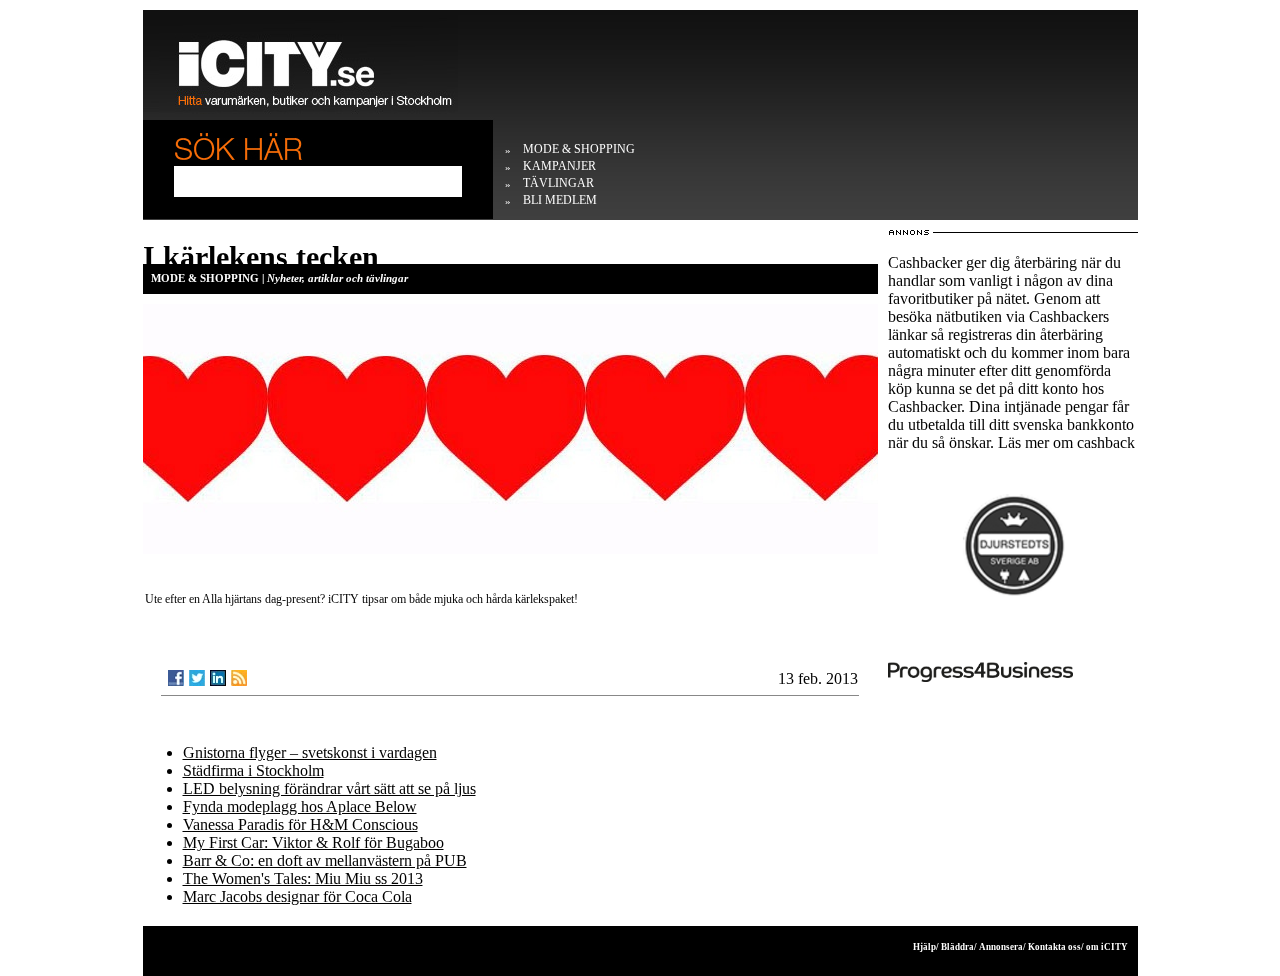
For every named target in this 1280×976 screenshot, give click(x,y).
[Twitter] (197, 678)
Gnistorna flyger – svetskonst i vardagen (310, 752)
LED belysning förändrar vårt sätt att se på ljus (329, 788)
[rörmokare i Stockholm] (1013, 546)
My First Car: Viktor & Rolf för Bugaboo (313, 842)
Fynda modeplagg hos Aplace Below (300, 806)
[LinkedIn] (218, 678)
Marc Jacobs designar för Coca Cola (297, 896)
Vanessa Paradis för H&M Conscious (300, 824)
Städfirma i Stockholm (253, 770)
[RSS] (239, 678)
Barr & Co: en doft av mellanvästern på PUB (325, 860)
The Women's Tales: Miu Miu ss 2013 (303, 878)
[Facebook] (176, 678)
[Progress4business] (1013, 672)
